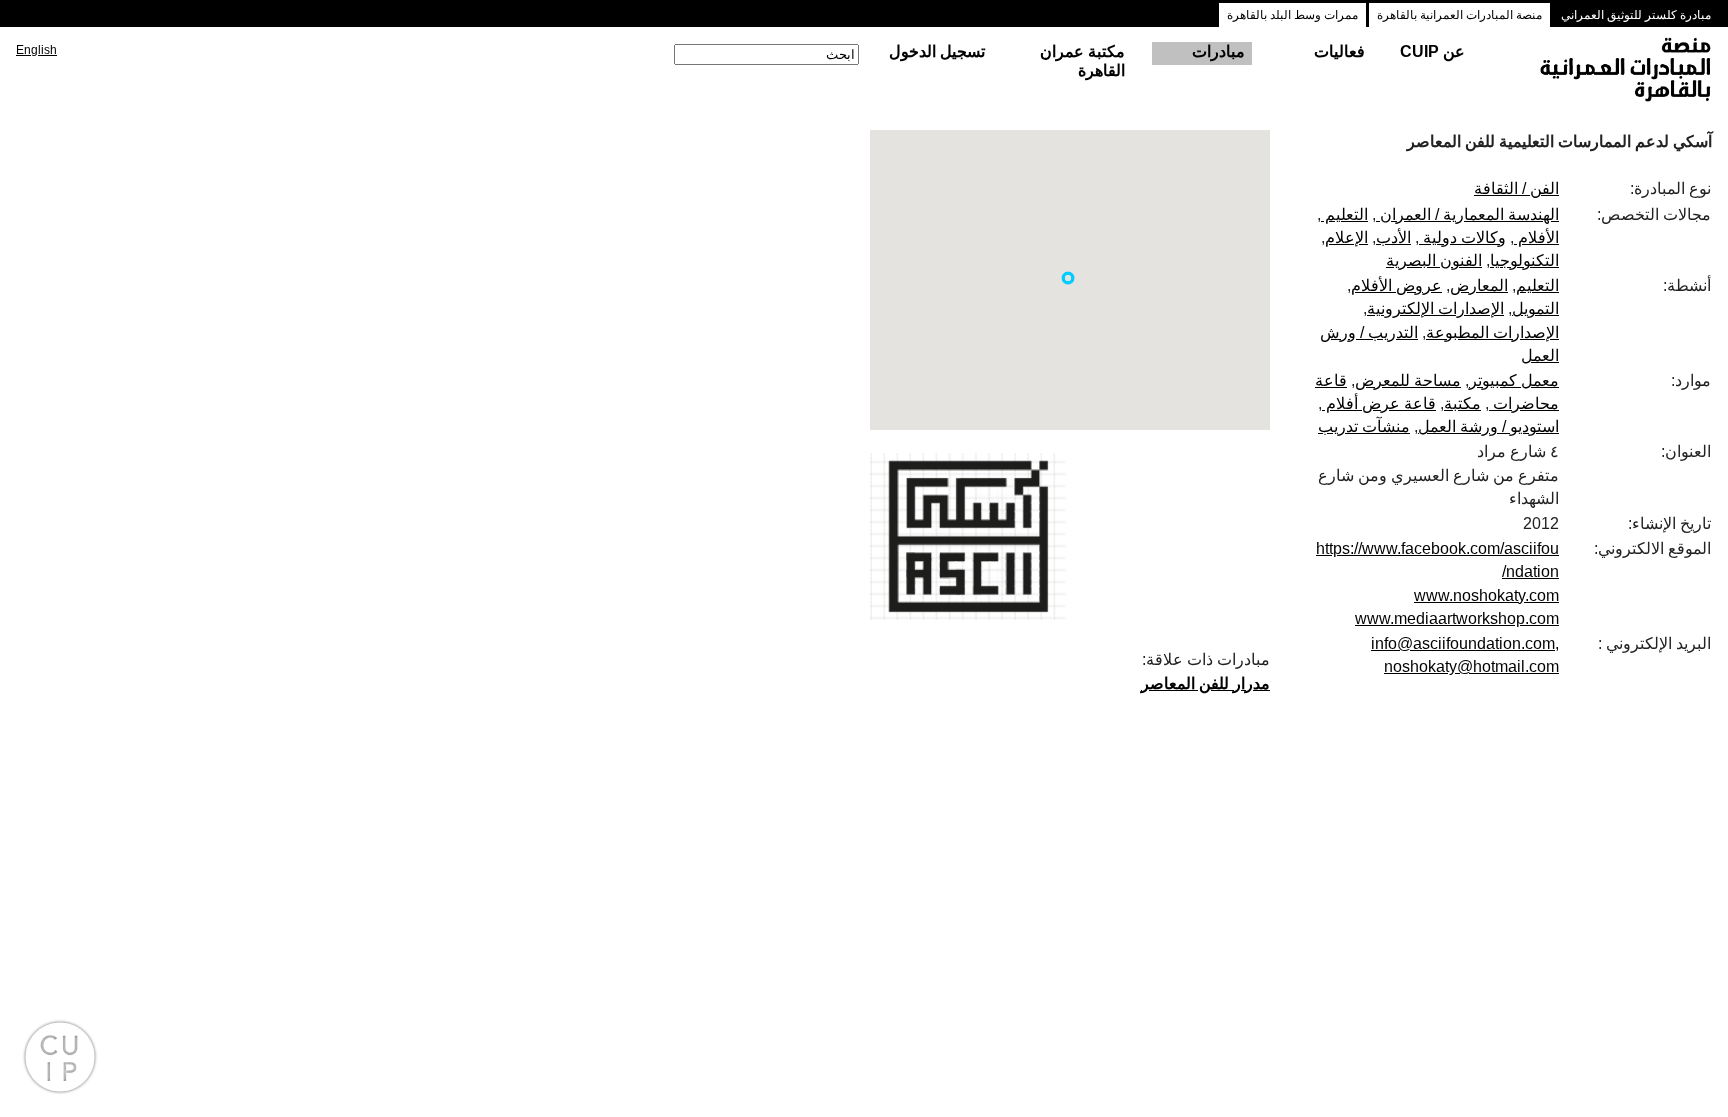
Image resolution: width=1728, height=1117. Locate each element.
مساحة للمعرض (1408, 380)
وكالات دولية (1462, 237)
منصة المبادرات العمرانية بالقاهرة (1459, 15)
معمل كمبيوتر (1514, 380)
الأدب (1393, 237)
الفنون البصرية (1434, 260)
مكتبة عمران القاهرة (1082, 61)
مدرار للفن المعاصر (1205, 683)
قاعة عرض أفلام (1379, 403)
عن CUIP (1432, 51)
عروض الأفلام (1396, 285)
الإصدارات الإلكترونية (1435, 308)
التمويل (1535, 308)
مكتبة (1462, 403)
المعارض (1479, 285)
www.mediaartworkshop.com (1457, 618)
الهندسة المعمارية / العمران (1467, 214)
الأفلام (1536, 237)
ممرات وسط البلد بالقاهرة (1292, 15)
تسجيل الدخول (937, 51)
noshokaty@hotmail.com (1471, 666)
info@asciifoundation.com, (1465, 643)
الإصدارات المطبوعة (1492, 332)
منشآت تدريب (1364, 426)
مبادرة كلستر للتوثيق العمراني (1636, 15)
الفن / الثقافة (1516, 188)
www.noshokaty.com (1486, 595)
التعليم (1344, 214)
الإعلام (1346, 237)
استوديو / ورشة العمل (1488, 426)
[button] (1068, 278)
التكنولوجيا (1524, 260)
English (36, 50)
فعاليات (1339, 51)
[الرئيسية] (1607, 71)
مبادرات (1218, 51)
